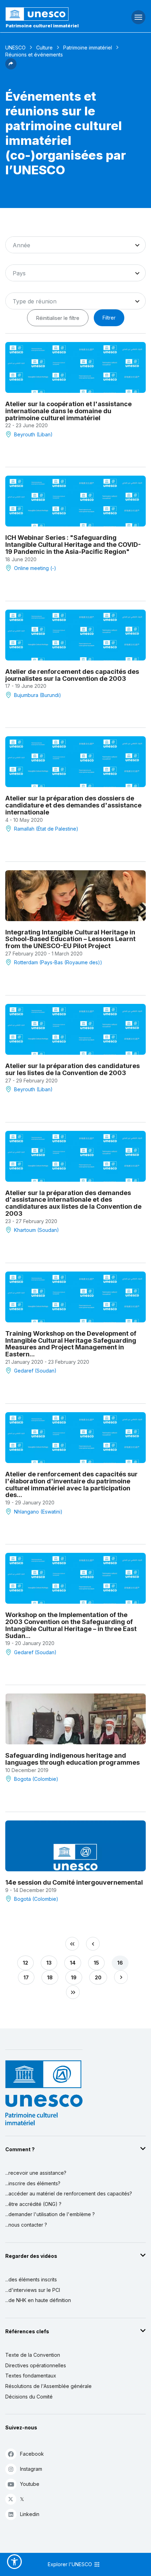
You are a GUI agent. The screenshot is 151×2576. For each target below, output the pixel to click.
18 (50, 1977)
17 (26, 1977)
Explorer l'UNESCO (71, 2564)
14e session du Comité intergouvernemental (74, 1882)
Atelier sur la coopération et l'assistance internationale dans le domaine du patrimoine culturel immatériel (68, 411)
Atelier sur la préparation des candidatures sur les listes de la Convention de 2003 (73, 1069)
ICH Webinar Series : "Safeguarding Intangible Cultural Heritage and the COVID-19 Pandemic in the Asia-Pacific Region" (73, 545)
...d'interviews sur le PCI (33, 2290)
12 (25, 1963)
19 (74, 1977)
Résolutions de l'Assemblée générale (48, 2386)
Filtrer (109, 318)
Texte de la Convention (33, 2355)
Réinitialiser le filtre (58, 318)
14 (73, 1963)
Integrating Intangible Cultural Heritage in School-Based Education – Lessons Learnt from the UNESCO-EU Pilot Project (70, 939)
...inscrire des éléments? (33, 2183)
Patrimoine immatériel (88, 48)
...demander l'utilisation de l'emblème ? (50, 2214)
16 (120, 1963)
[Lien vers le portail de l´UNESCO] (50, 14)
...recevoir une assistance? (36, 2173)
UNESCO (15, 48)
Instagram (31, 2469)
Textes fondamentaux (31, 2376)
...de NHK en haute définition (38, 2300)
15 (96, 1963)
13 (49, 1963)
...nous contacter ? (26, 2225)
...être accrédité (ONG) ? (33, 2204)
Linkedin (30, 2514)
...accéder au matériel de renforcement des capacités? (69, 2193)
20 (98, 1977)
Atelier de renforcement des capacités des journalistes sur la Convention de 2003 (72, 675)
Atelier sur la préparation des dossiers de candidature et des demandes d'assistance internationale (73, 805)
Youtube (30, 2484)
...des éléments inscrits (31, 2279)
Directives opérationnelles (36, 2365)
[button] (11, 67)
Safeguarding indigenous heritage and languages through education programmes (73, 1759)
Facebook (32, 2454)
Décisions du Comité (29, 2397)
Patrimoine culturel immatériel (42, 26)
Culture (44, 48)
